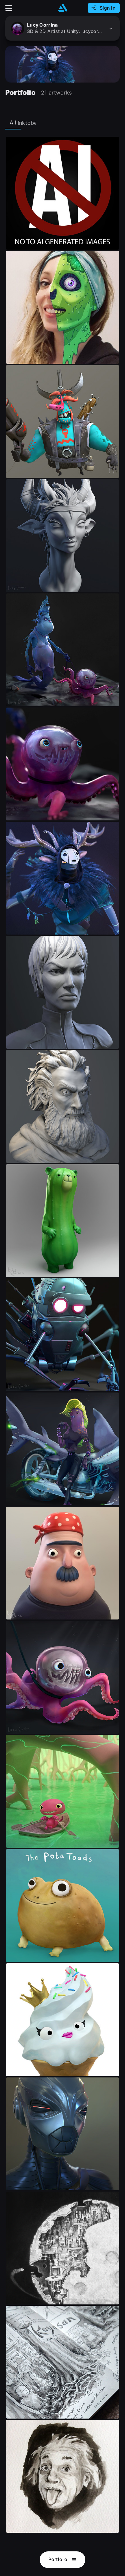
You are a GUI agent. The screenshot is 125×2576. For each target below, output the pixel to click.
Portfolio (58, 2559)
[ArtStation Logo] (63, 8)
